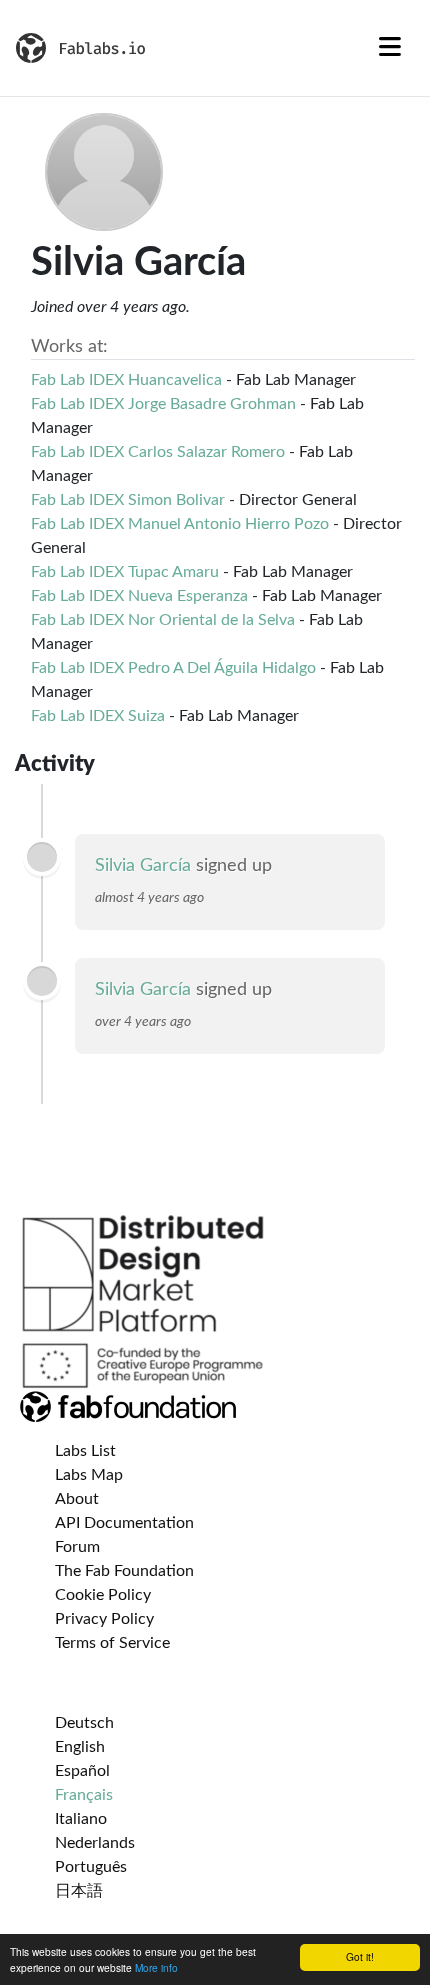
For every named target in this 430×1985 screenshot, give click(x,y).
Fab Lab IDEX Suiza (98, 716)
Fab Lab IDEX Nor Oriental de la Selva (163, 620)
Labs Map (89, 1475)
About (77, 1499)
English (80, 1747)
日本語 (79, 1891)
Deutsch (84, 1723)
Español (82, 1771)
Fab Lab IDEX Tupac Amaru (125, 572)
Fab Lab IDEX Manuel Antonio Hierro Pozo (180, 524)
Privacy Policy (104, 1619)
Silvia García (143, 866)
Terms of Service (112, 1643)
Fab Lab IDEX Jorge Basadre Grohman (163, 404)
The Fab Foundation (124, 1571)
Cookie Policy (103, 1595)
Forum (77, 1547)
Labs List (85, 1451)
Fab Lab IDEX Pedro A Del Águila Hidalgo (173, 668)
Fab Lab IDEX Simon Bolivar (128, 500)
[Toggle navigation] (390, 48)
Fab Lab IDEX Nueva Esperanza (139, 596)
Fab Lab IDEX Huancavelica (126, 380)
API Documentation (124, 1523)
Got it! (360, 1956)
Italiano (81, 1819)
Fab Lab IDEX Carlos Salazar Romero (158, 452)
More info (156, 1967)
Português (91, 1867)
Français (84, 1795)
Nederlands (95, 1843)
